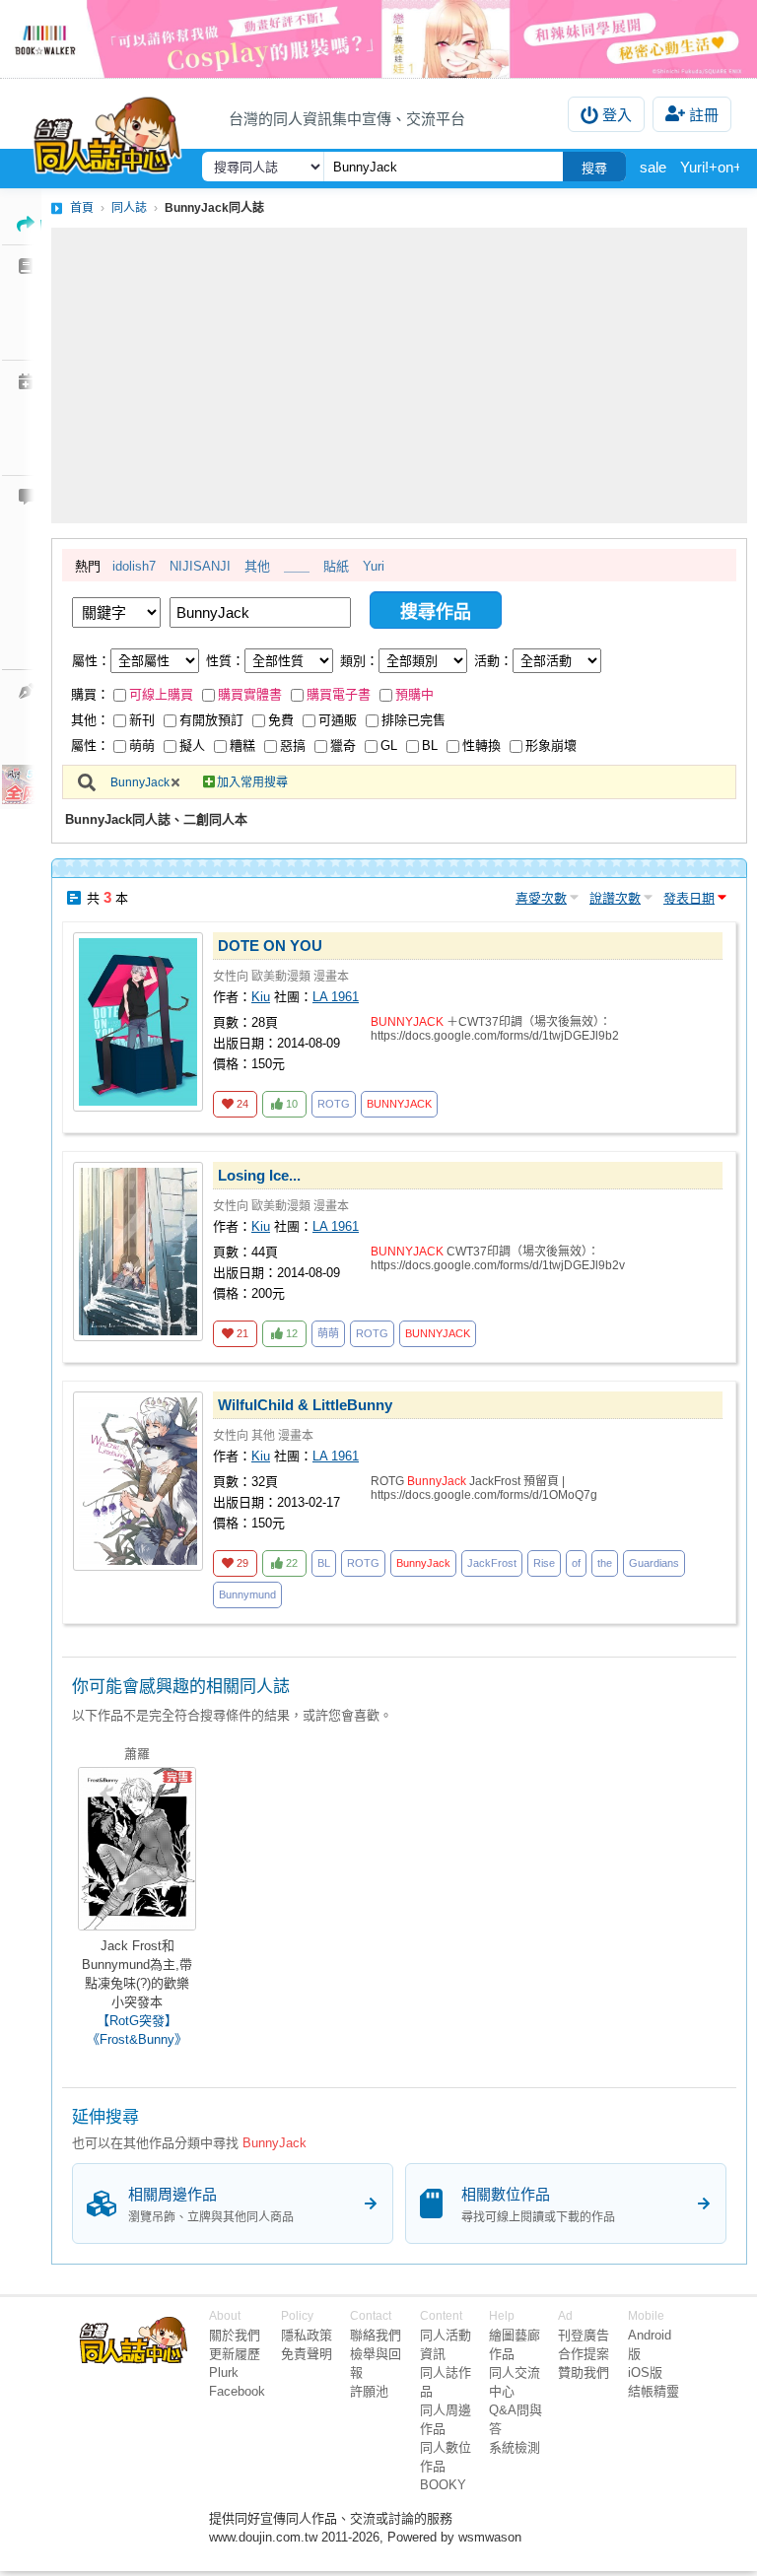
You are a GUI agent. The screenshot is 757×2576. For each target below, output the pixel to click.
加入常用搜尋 (252, 782)
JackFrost (492, 1563)
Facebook (237, 2391)
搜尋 (594, 168)
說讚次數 (615, 898)
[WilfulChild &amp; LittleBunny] (138, 1481)
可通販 (338, 720)
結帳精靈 (654, 2391)
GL (389, 746)
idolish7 (134, 566)
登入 (617, 115)
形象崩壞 (551, 746)
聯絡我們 (376, 2335)
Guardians (654, 1563)
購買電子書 (339, 694)
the (605, 1563)
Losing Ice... (259, 1175)
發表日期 (689, 898)
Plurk (224, 2373)
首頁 (82, 208)
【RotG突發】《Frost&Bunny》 (137, 2030)
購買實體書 (250, 694)
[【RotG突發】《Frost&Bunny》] (137, 1849)
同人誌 (129, 208)
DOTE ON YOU (270, 946)
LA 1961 (336, 997)
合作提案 (584, 2354)
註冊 (704, 115)
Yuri (374, 566)
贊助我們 (584, 2373)
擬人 (192, 746)
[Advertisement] (399, 375)
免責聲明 (307, 2354)
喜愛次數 (541, 898)
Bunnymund (247, 1594)
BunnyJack (140, 782)
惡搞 (293, 746)
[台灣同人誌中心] (107, 131)
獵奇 (343, 746)
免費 (281, 720)
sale (653, 167)
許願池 (369, 2391)
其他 (257, 566)
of (576, 1563)
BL (430, 746)
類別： (359, 661)
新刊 (142, 720)
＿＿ (297, 566)
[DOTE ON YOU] (138, 1022)
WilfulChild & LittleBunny (305, 1405)
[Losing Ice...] (138, 1252)
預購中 (414, 694)
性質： (225, 661)
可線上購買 (161, 694)
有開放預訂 (211, 720)
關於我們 (235, 2335)
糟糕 (242, 746)
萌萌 (142, 746)
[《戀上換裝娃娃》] (378, 39)
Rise (544, 1563)
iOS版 (645, 2373)
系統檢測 (515, 2447)
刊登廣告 (584, 2335)
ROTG (334, 1104)
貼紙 (336, 566)
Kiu (261, 997)
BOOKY (443, 2485)
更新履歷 (235, 2354)
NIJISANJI (200, 566)
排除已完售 (413, 720)
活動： (493, 661)
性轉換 (482, 746)
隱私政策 (307, 2335)
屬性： (91, 661)
